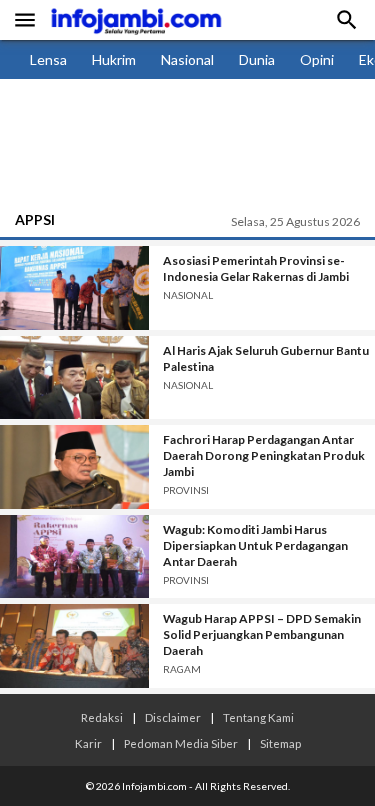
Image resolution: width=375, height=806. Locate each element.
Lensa (48, 59)
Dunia (257, 59)
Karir (88, 743)
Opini (317, 59)
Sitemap (280, 743)
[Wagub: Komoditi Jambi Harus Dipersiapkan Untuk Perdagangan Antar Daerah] (74, 557)
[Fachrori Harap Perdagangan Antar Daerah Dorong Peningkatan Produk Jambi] (74, 467)
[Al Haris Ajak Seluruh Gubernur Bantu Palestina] (74, 378)
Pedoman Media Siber (181, 743)
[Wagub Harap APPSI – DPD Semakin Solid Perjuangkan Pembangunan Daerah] (74, 646)
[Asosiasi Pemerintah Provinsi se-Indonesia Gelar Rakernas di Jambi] (74, 288)
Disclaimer (173, 717)
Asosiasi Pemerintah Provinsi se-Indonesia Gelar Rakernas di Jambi (256, 268)
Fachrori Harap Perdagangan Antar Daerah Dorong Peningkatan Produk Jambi (264, 455)
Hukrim (114, 59)
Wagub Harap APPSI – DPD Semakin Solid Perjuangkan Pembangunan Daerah (262, 634)
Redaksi (102, 717)
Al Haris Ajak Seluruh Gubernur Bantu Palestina (266, 358)
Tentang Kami (258, 717)
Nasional (187, 59)
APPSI (35, 219)
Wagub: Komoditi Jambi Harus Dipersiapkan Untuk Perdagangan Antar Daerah (255, 545)
